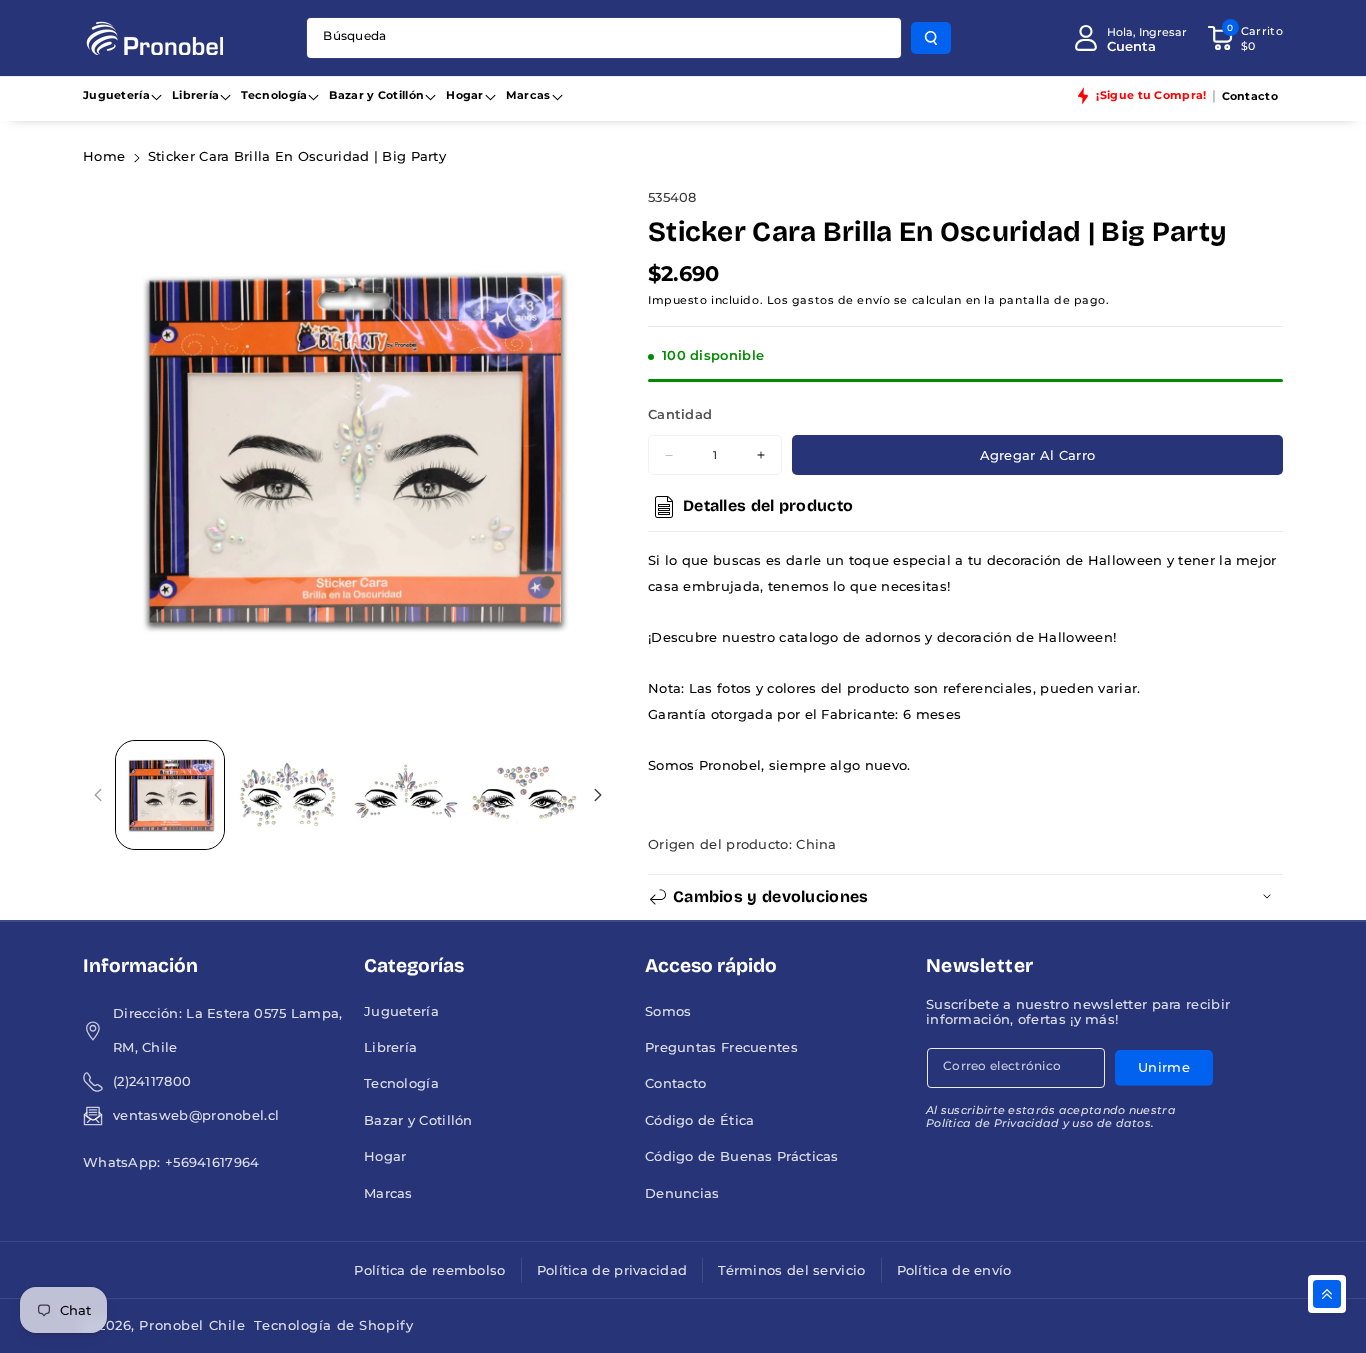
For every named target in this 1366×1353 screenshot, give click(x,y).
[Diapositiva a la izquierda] (98, 794)
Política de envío (954, 1270)
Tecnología (274, 95)
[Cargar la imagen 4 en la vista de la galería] (524, 795)
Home (104, 156)
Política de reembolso (429, 1270)
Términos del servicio (791, 1270)
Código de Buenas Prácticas (742, 1156)
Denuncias (682, 1193)
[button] (1245, 38)
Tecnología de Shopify (333, 1325)
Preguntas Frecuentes (721, 1047)
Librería (195, 95)
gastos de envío (841, 300)
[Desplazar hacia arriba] (1327, 1294)
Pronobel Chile (192, 1325)
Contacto (675, 1083)
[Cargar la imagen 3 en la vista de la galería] (406, 795)
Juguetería (116, 95)
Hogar (465, 95)
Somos (668, 1011)
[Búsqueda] (931, 38)
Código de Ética (700, 1120)
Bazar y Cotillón (376, 95)
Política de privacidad (612, 1270)
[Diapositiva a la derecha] (597, 794)
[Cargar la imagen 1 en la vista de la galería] (170, 795)
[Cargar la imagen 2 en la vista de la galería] (288, 795)
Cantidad (680, 414)
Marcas (528, 95)
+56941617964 (212, 1162)
